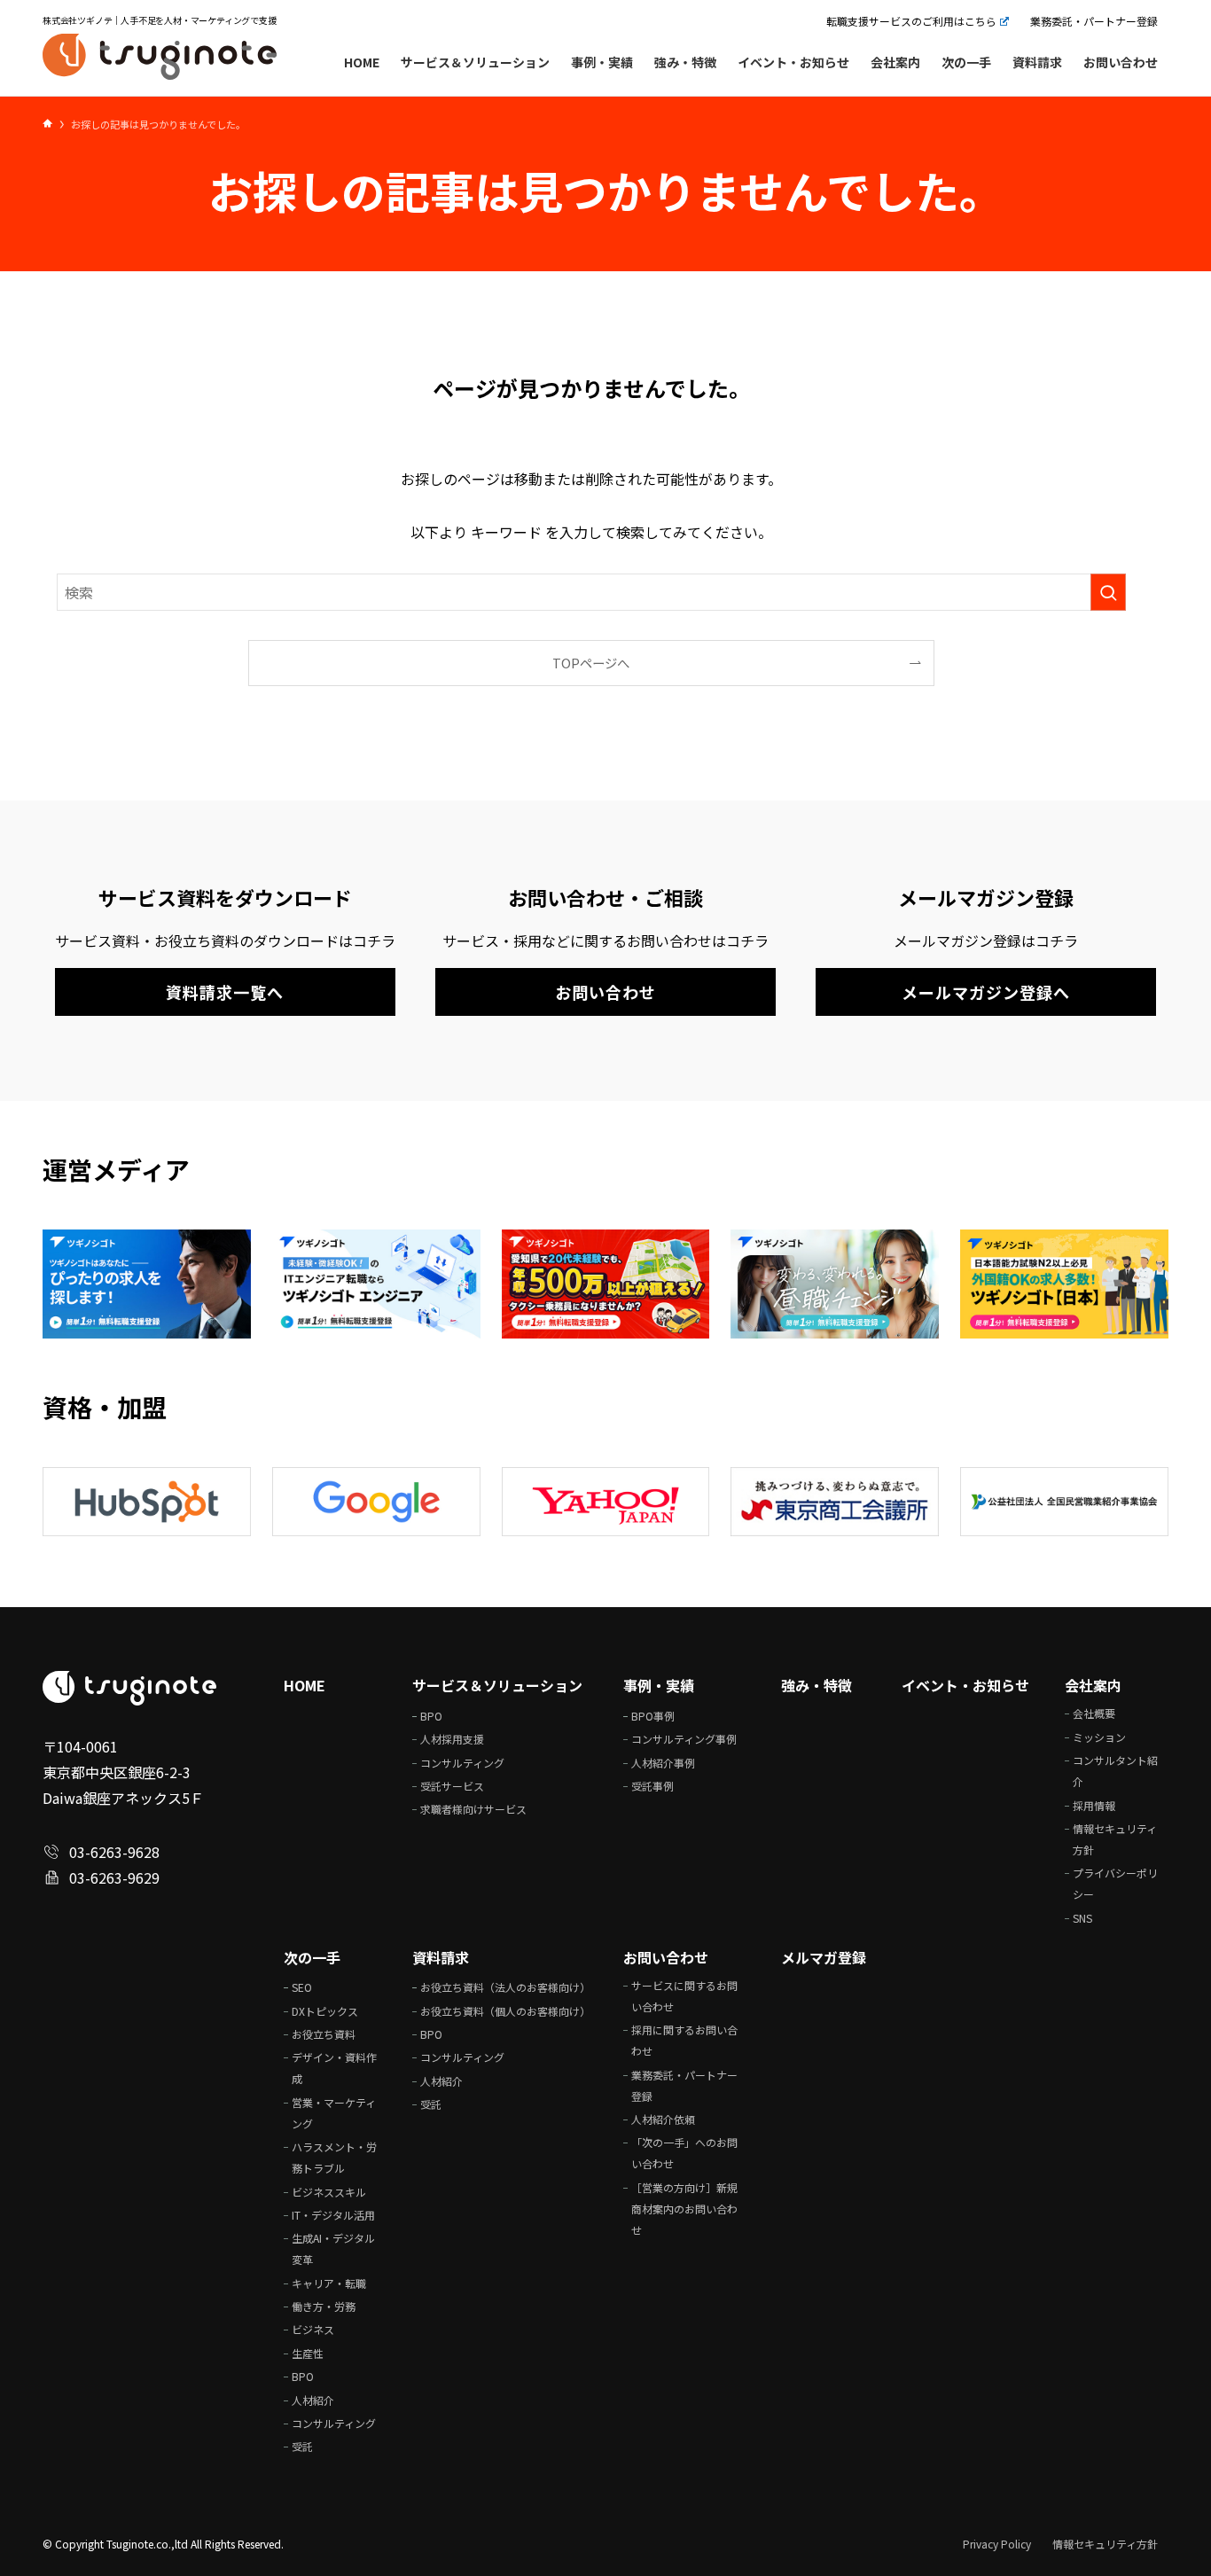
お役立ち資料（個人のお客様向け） (505, 2011)
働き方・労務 (324, 2306)
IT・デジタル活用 (333, 2215)
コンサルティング (462, 1763)
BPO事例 (653, 1716)
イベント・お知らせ (965, 1685)
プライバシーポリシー (1115, 1883)
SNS (1082, 1918)
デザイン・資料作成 (334, 2068)
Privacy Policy (997, 2544)
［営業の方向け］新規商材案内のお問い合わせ (684, 2209)
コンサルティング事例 (684, 1739)
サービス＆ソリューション (497, 1685)
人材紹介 (313, 2400)
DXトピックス (325, 2011)
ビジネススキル (329, 2192)
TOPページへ (591, 664)
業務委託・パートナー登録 (1094, 21)
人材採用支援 (452, 1739)
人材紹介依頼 (663, 2119)
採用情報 (1094, 1805)
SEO (302, 1987)
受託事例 (652, 1786)
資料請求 (441, 1957)
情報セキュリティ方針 (1115, 1839)
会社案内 (1093, 1685)
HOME (305, 1685)
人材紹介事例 (663, 1763)
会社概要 (1094, 1713)
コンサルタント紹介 (1115, 1771)
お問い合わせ (666, 1957)
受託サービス (452, 1786)
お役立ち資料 (324, 2034)
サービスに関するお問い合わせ (684, 1996)
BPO (431, 1716)
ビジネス (313, 2329)
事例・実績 (659, 1685)
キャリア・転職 (329, 2283)
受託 (302, 2446)
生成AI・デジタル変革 (333, 2248)
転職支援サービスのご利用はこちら (911, 21)
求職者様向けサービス (473, 1809)
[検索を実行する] (1108, 593)
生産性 (308, 2353)
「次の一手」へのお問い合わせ (684, 2153)
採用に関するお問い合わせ (684, 2040)
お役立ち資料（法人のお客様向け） (505, 1987)
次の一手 (312, 1957)
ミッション (1099, 1737)
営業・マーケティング (334, 2113)
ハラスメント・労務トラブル (334, 2157)
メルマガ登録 (824, 1957)
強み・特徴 (816, 1685)
